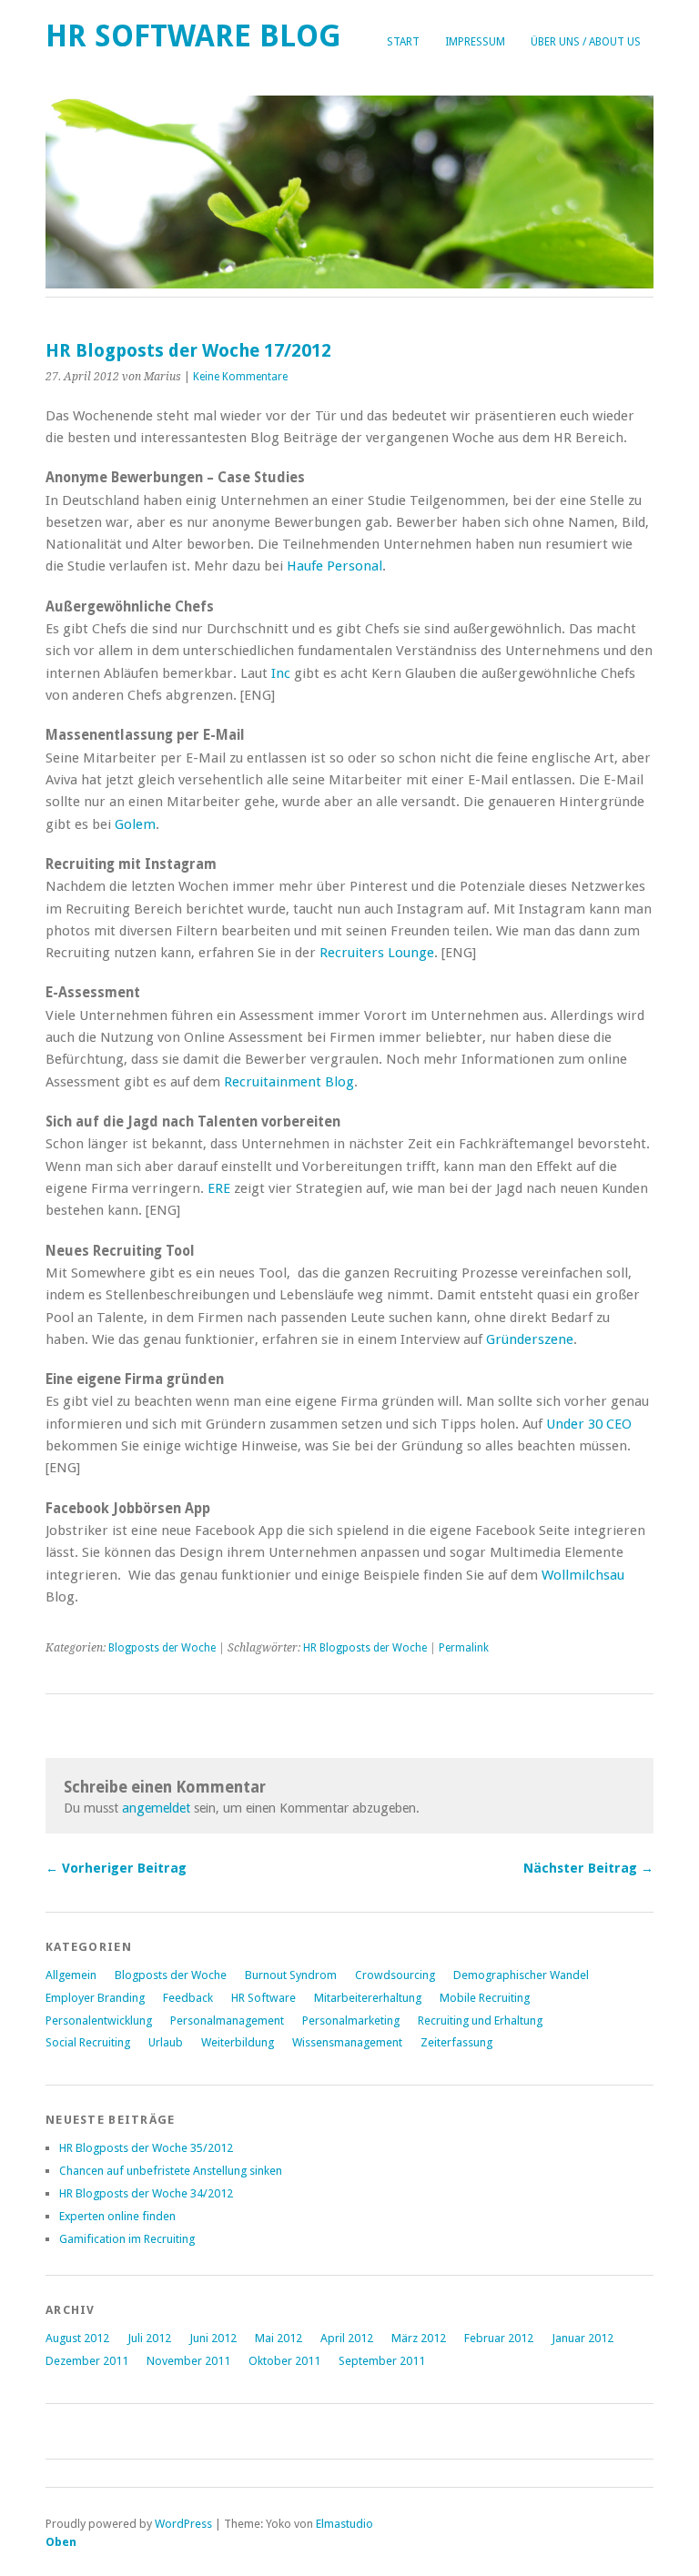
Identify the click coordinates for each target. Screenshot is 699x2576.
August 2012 (77, 2338)
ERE (219, 1188)
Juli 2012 (149, 2338)
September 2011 (382, 2361)
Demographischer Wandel (521, 1975)
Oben (61, 2542)
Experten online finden (117, 2216)
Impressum (475, 42)
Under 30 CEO (589, 1424)
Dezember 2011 (87, 2361)
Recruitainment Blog (289, 1082)
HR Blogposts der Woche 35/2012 (146, 2148)
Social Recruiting (88, 2042)
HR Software (263, 1998)
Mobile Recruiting (485, 1998)
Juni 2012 (213, 2338)
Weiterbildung (238, 2042)
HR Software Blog (193, 36)
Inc (281, 673)
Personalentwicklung (99, 2020)
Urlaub (166, 2042)
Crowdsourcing (395, 1975)
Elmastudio (344, 2524)
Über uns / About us (586, 42)
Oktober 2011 (284, 2361)
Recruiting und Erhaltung (480, 2020)
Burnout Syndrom (291, 1975)
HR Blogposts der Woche (365, 1648)
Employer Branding (95, 1998)
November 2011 (188, 2361)
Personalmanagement (227, 2020)
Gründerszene (530, 1339)
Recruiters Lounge (377, 953)
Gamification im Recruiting (127, 2239)
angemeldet (156, 1808)
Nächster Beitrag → (588, 1868)
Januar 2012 (582, 2338)
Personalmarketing (351, 2020)
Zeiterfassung (456, 2042)
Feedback (188, 1998)
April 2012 (347, 2338)
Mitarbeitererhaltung (368, 1998)
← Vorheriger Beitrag (116, 1868)
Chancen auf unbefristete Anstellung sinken (171, 2171)
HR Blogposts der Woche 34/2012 (146, 2193)
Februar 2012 (499, 2338)
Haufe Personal (334, 566)
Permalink (464, 1648)
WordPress (183, 2524)
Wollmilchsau (583, 1575)
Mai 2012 (279, 2338)
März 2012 (419, 2338)
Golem (135, 824)
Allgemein (71, 1975)
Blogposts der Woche (162, 1648)
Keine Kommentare (240, 377)
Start (403, 42)
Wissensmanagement (347, 2042)
